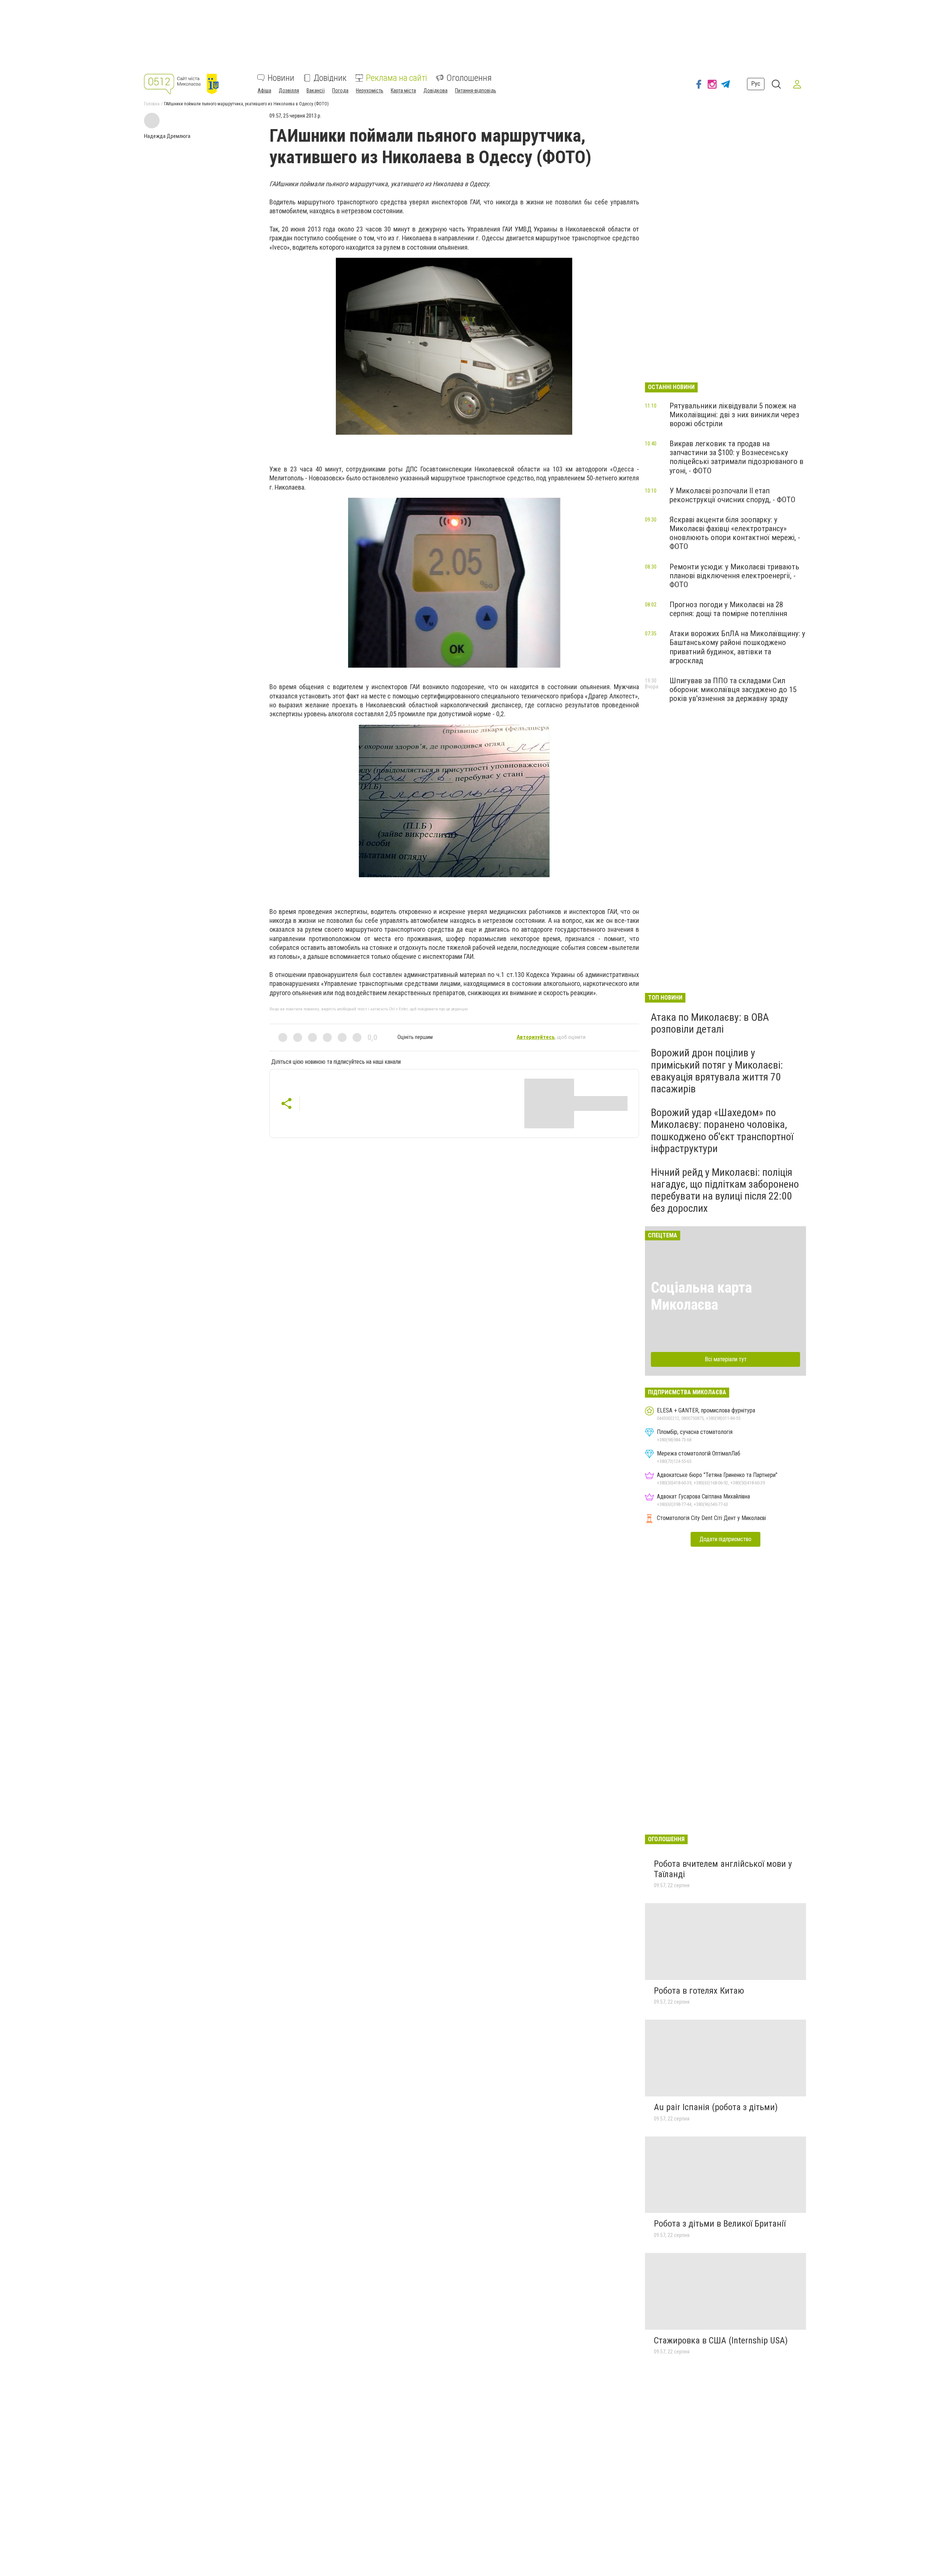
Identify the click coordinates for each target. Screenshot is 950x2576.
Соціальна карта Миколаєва (701, 1296)
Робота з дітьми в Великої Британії (720, 2224)
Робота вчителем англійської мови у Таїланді (723, 1869)
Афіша (264, 91)
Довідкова (435, 91)
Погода (340, 91)
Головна (152, 104)
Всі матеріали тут (726, 1359)
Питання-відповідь (476, 91)
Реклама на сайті (397, 78)
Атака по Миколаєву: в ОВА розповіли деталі (710, 1023)
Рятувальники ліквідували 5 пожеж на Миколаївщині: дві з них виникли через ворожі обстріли (734, 415)
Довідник (330, 78)
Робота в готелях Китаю (699, 1991)
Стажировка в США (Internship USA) (721, 2340)
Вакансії (316, 91)
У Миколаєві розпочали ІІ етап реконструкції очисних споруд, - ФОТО (732, 495)
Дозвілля (289, 91)
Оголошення (469, 78)
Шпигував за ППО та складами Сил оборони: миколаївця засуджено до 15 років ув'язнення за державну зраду (733, 690)
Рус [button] (756, 84)
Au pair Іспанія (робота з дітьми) (716, 2107)
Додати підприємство (725, 1539)
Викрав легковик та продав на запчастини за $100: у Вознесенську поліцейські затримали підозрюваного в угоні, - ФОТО (736, 457)
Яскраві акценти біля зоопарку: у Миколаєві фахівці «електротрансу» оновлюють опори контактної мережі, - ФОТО (735, 533)
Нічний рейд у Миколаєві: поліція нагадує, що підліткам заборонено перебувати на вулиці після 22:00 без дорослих (725, 1190)
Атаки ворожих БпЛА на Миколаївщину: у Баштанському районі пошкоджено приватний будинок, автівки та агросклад (737, 647)
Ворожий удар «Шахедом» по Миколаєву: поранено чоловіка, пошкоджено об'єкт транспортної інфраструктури (722, 1131)
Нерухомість (370, 91)
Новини (281, 78)
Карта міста (403, 91)
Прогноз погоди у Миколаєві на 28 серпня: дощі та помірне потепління (728, 609)
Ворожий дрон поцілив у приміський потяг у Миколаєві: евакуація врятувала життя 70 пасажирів (717, 1071)
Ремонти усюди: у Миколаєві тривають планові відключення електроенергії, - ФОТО (734, 576)
